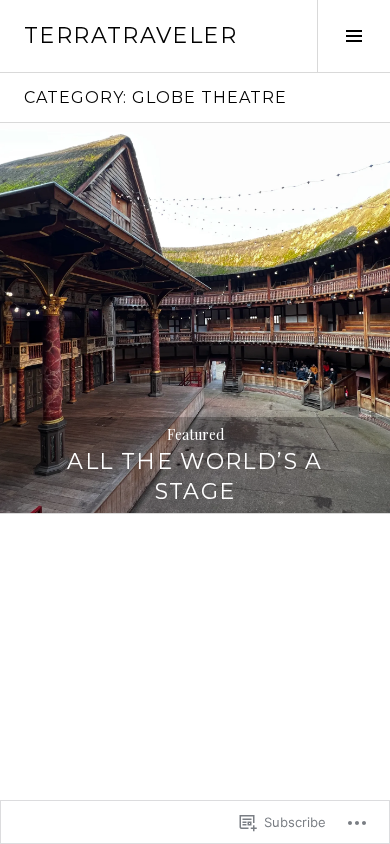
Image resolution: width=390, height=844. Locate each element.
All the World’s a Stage (194, 476)
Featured (195, 434)
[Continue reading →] (195, 318)
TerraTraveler (130, 35)
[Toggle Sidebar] (353, 36)
